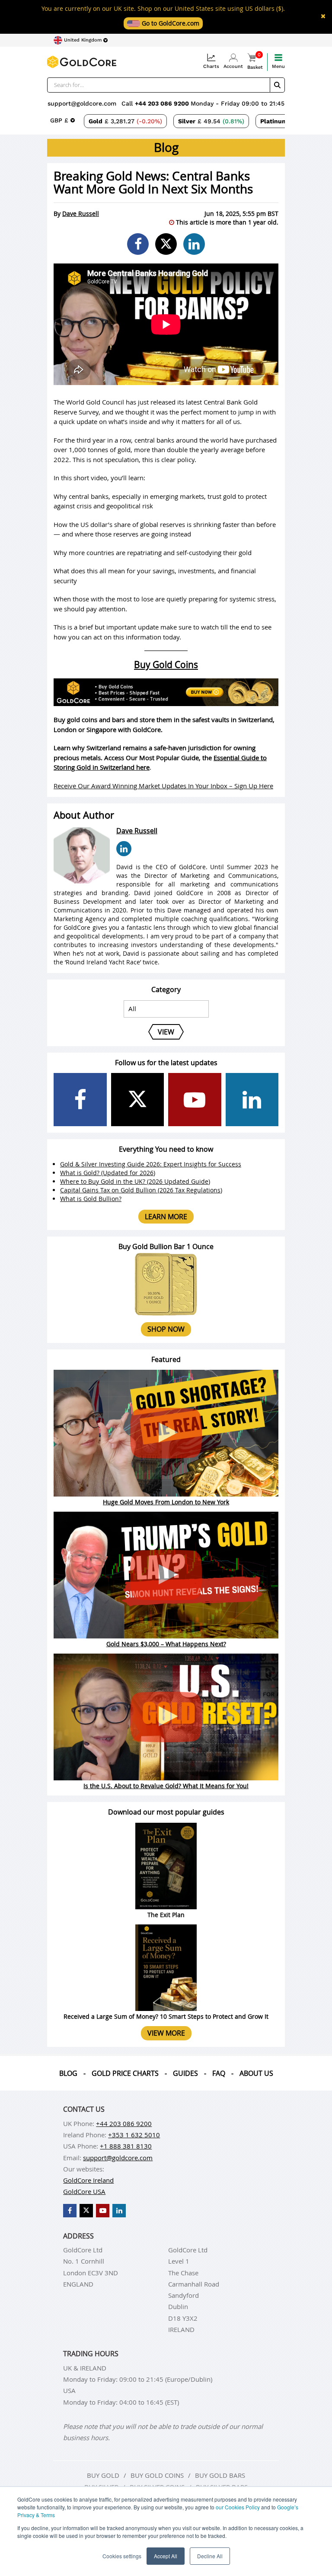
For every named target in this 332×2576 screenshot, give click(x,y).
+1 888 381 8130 (126, 2146)
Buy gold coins (157, 2475)
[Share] (138, 244)
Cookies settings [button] (122, 2556)
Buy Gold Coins (166, 665)
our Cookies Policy (238, 2507)
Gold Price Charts (125, 2073)
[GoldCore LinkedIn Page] (252, 1100)
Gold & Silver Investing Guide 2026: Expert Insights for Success (151, 1164)
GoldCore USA (84, 2191)
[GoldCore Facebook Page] (80, 1100)
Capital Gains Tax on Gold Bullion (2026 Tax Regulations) (141, 1190)
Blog (68, 2073)
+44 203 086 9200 (163, 103)
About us (256, 2073)
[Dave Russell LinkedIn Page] (124, 849)
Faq (219, 2073)
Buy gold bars (220, 2475)
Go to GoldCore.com (170, 23)
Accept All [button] (166, 2556)
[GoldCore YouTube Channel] (195, 1100)
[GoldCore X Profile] (138, 1100)
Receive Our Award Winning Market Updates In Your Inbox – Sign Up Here (163, 786)
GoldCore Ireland (88, 2180)
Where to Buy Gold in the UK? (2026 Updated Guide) (135, 1181)
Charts (211, 66)
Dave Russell (81, 214)
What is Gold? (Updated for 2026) (108, 1173)
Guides (185, 2073)
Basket (255, 62)
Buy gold (103, 2475)
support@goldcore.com (82, 103)
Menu (278, 66)
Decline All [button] (210, 2556)
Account (233, 66)
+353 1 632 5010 (134, 2135)
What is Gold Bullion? (91, 1199)
